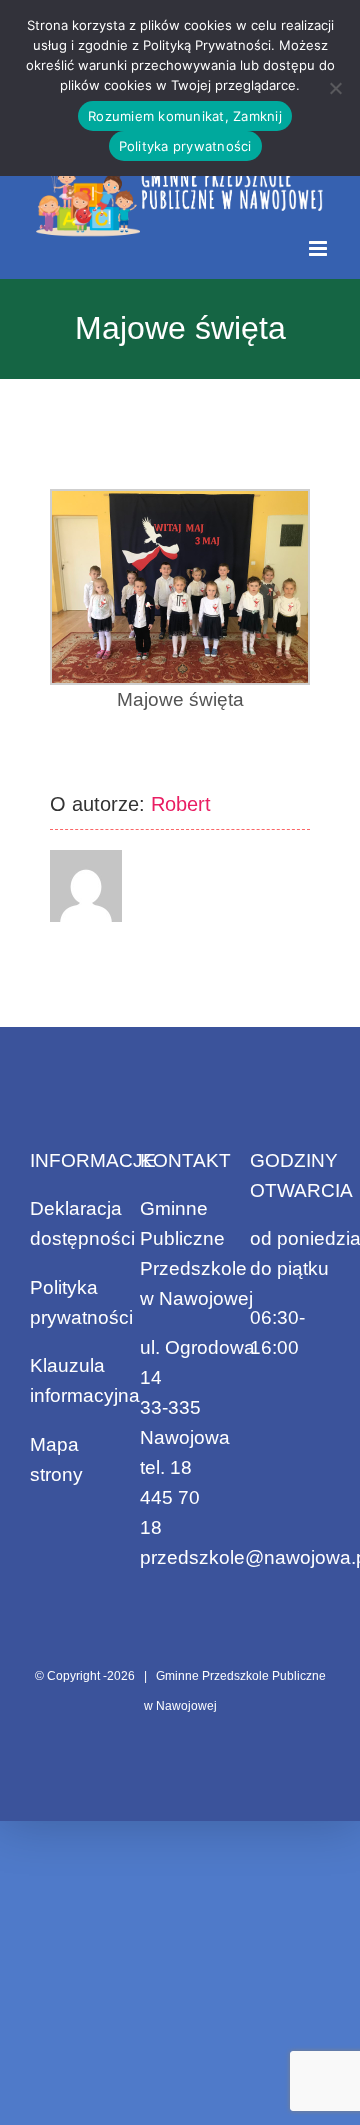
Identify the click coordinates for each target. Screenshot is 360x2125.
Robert (181, 804)
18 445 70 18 (170, 1497)
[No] (335, 88)
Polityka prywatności (185, 146)
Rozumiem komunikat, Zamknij (185, 116)
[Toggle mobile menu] (319, 248)
